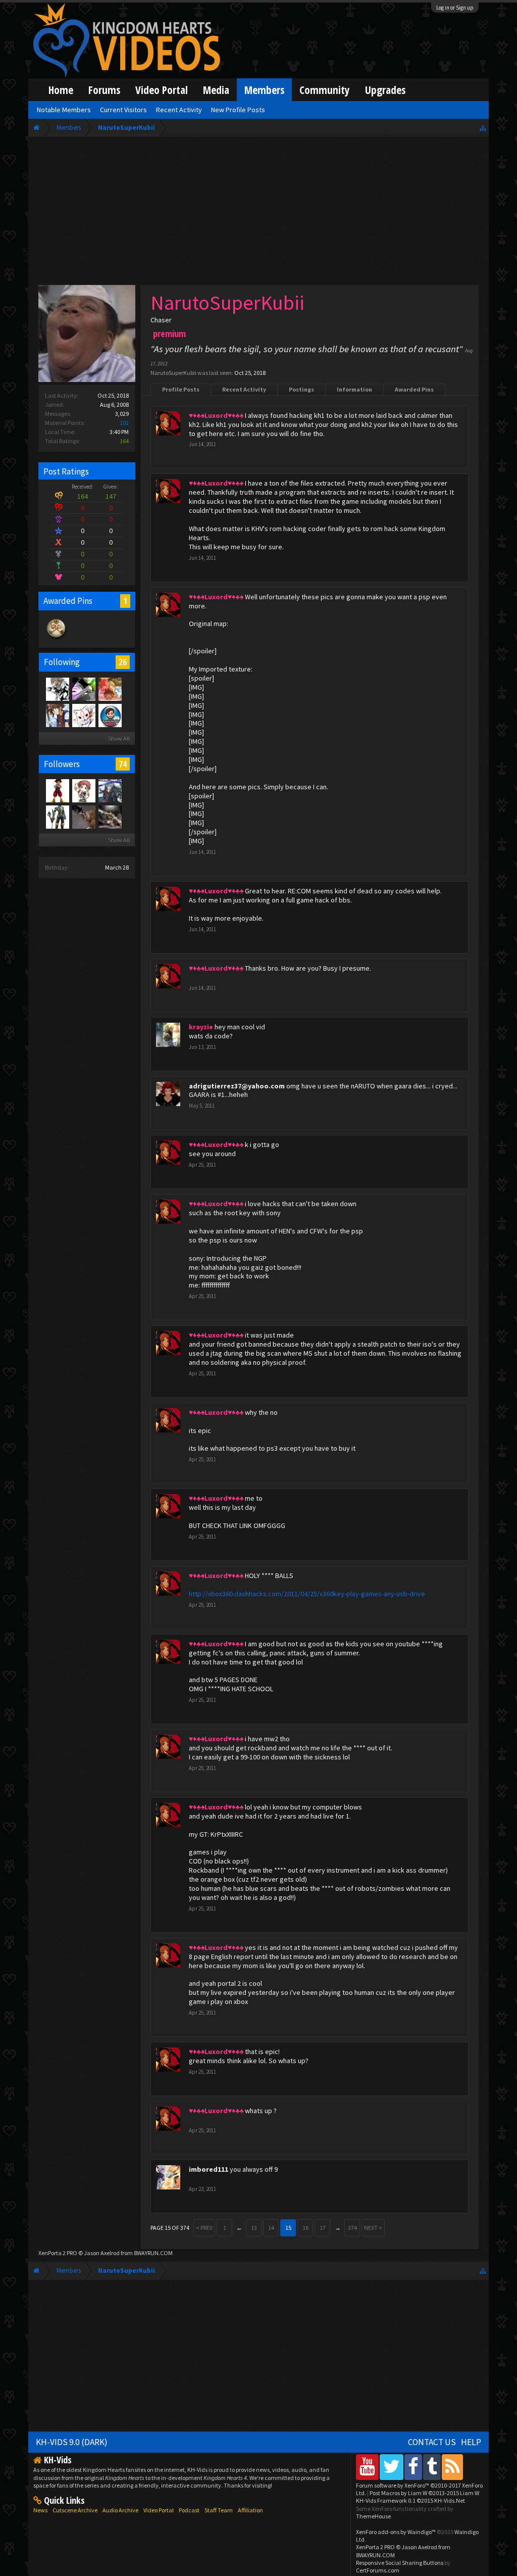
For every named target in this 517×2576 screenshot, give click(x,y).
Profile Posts (181, 389)
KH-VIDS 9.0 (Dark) (72, 2442)
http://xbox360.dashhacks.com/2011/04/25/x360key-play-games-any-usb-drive (307, 1594)
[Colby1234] (57, 790)
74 (123, 764)
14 (271, 2228)
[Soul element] (110, 790)
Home (61, 90)
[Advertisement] (258, 213)
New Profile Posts (238, 110)
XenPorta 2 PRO (58, 2253)
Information (354, 389)
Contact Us (432, 2442)
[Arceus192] (57, 817)
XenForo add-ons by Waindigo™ (396, 2532)
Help (471, 2442)
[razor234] (83, 715)
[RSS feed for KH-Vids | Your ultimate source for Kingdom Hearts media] (452, 2467)
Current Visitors (123, 110)
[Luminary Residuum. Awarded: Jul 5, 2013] (57, 638)
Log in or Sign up (455, 8)
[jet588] (83, 790)
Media (216, 90)
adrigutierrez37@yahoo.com (237, 1086)
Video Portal (162, 90)
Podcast (189, 2510)
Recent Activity (244, 389)
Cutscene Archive (75, 2510)
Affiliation (250, 2510)
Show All (119, 738)
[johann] (57, 715)
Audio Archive (120, 2510)
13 (254, 2228)
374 (352, 2228)
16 (305, 2228)
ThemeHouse (373, 2516)
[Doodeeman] (110, 817)
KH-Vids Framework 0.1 (410, 2500)
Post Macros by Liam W (424, 2493)
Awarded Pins (414, 389)
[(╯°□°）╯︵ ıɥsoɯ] (83, 817)
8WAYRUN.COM (153, 2253)
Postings (301, 389)
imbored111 (209, 2169)
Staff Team (219, 2510)
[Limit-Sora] (83, 689)
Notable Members (64, 110)
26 (123, 662)
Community (325, 90)
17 (323, 2228)
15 (288, 2228)
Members (264, 90)
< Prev (204, 2228)
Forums (104, 90)
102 (124, 423)
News (40, 2510)
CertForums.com (378, 2570)
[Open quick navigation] (483, 128)
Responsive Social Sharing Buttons (400, 2563)
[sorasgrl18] (110, 689)
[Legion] (57, 689)
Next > (373, 2228)
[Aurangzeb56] (110, 715)
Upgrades (385, 90)
